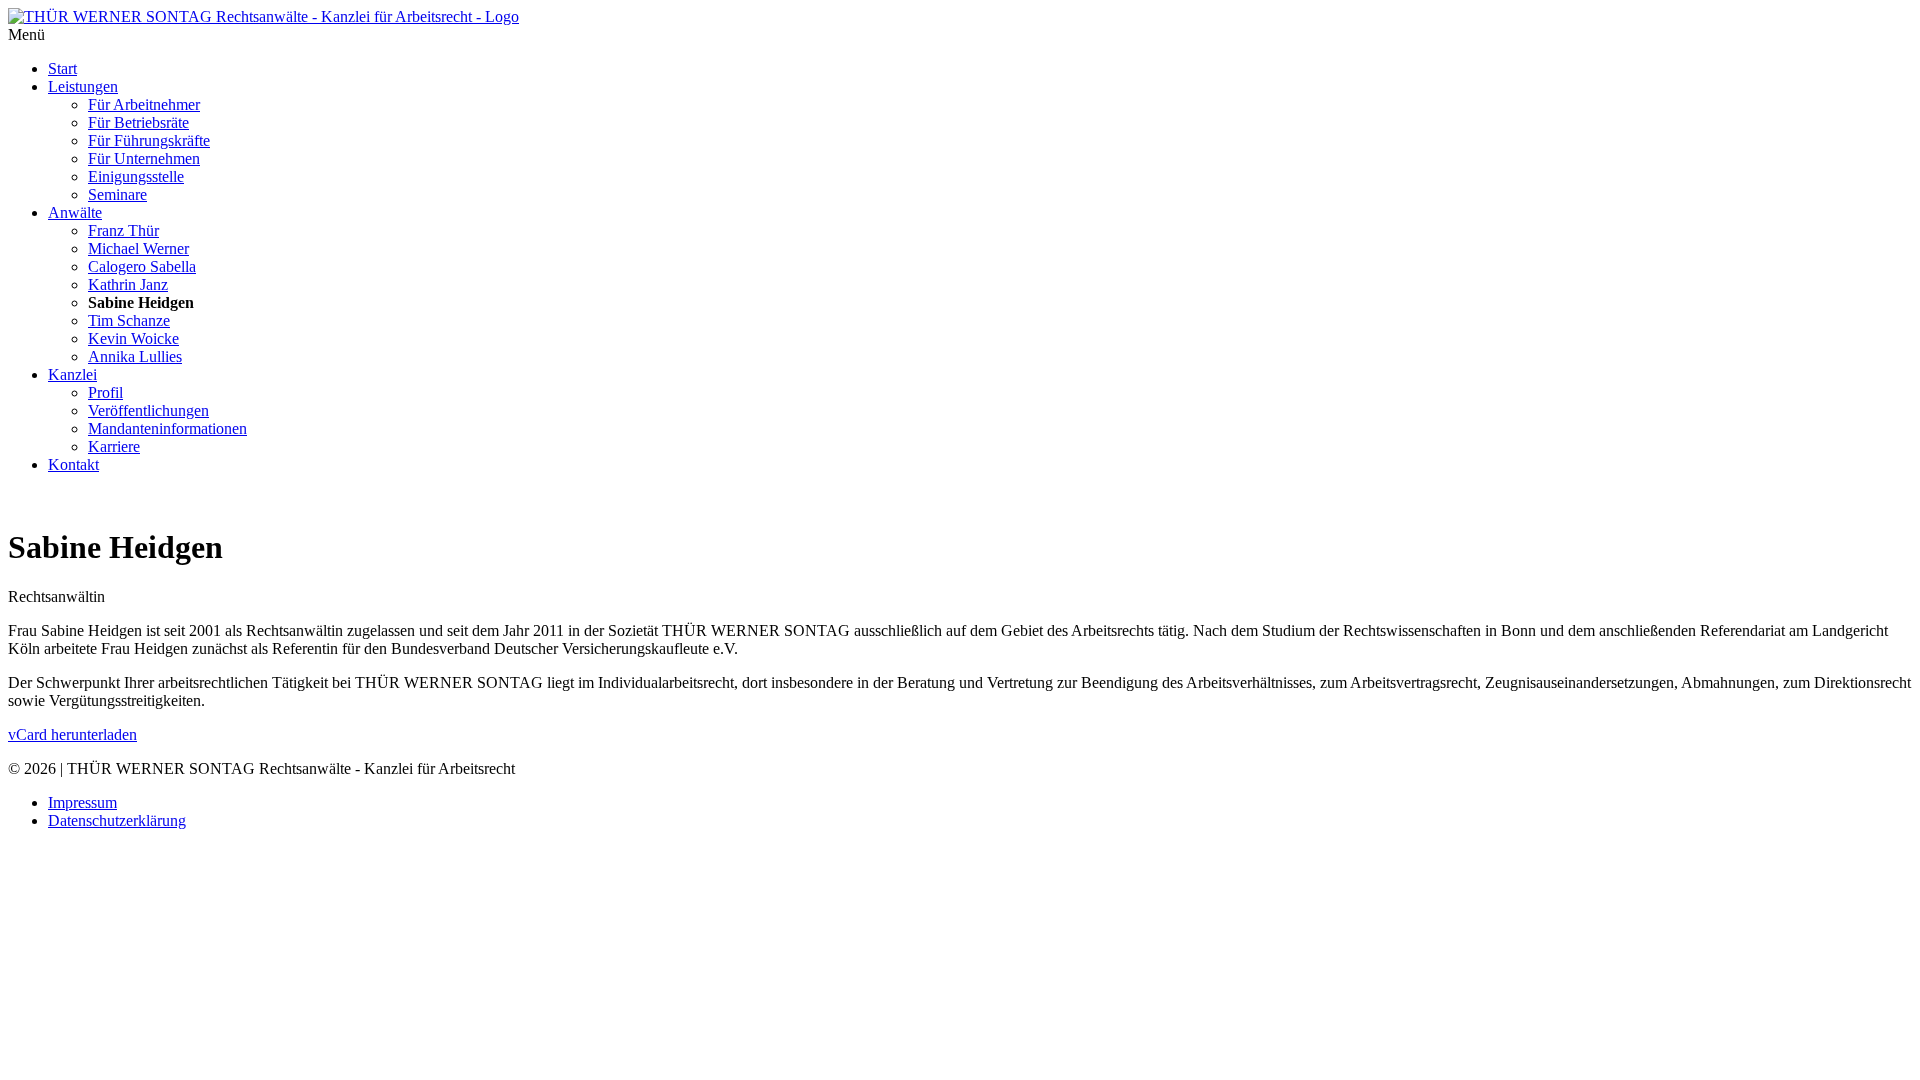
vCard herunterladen (72, 734)
